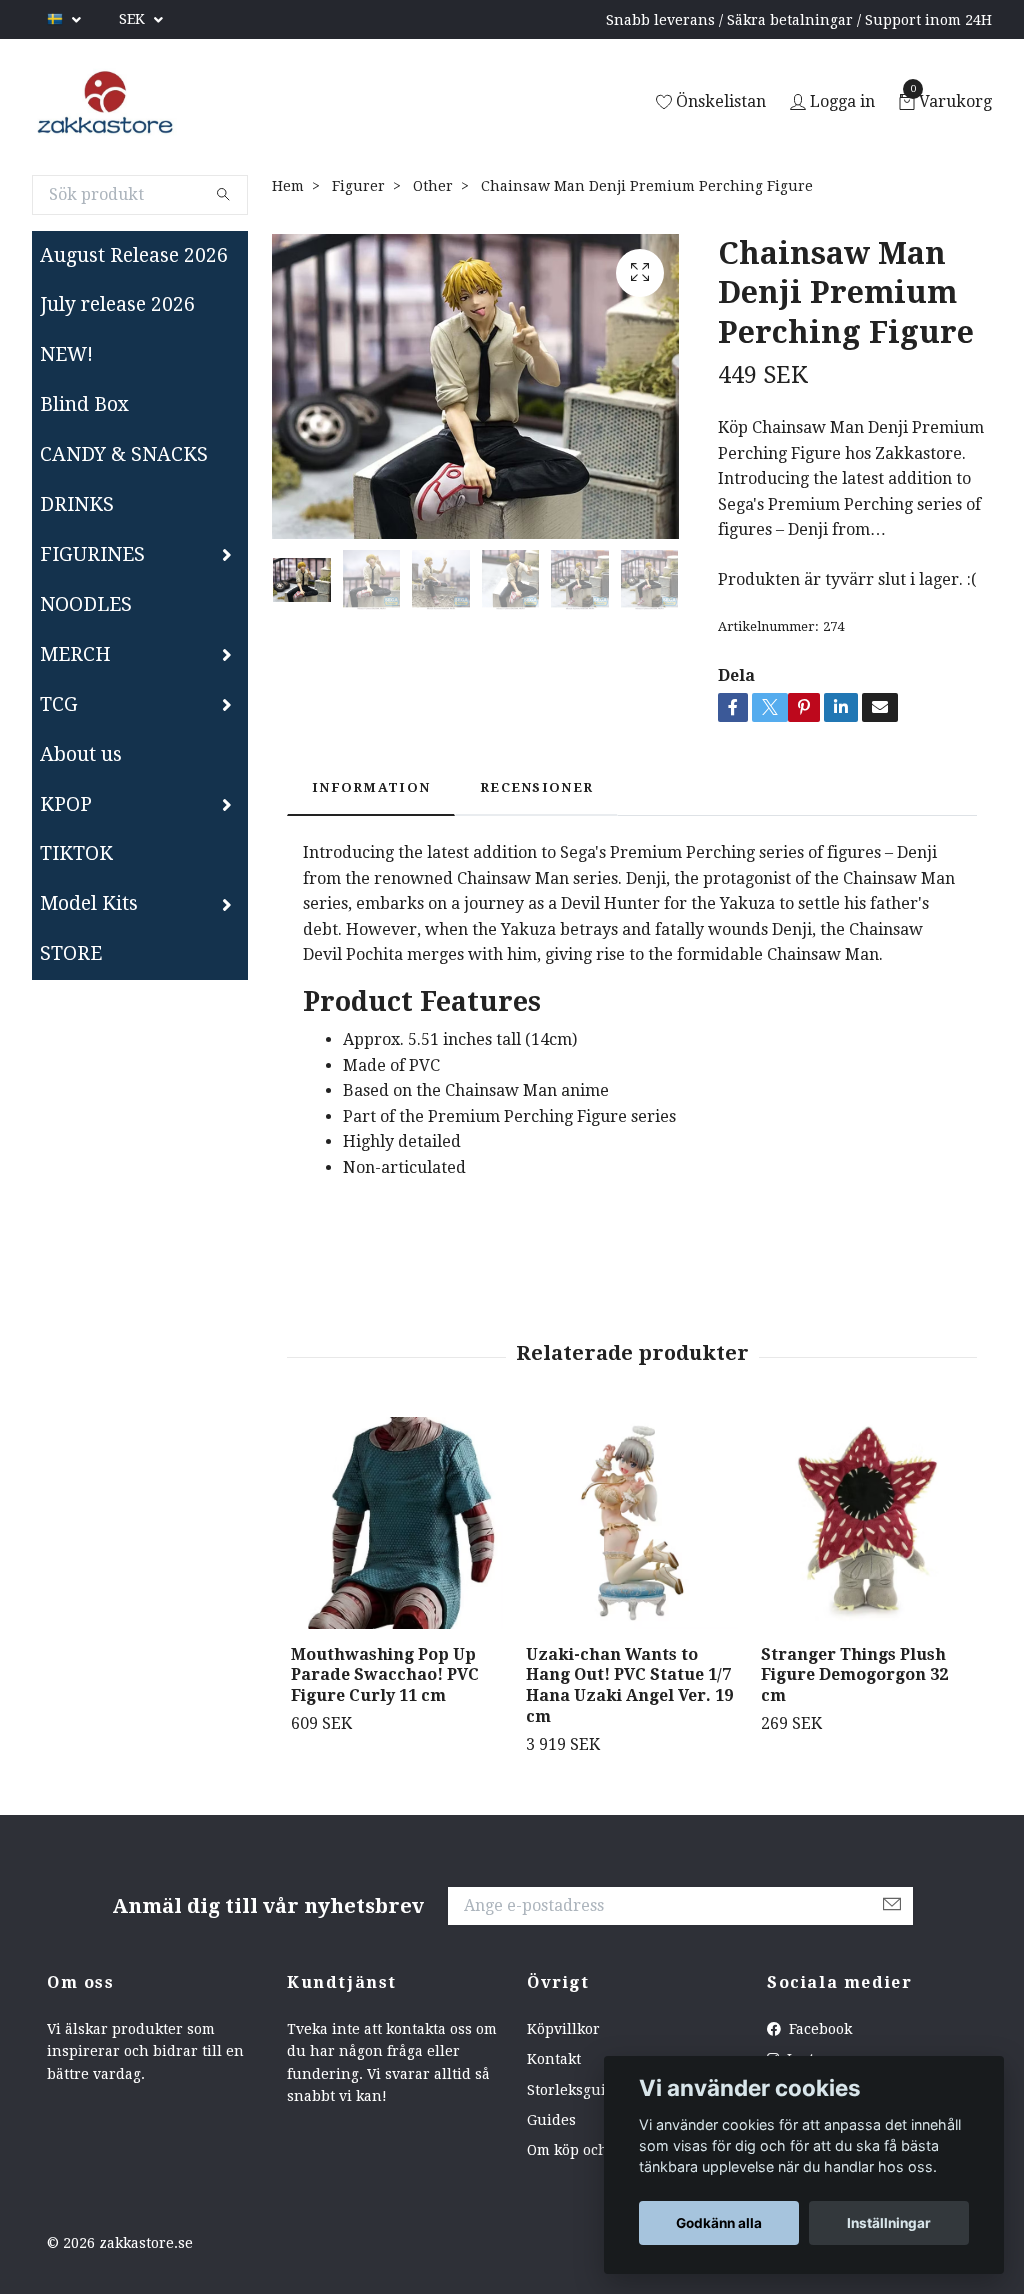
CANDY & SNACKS (124, 454)
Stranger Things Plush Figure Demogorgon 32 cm (854, 1675)
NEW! (66, 354)
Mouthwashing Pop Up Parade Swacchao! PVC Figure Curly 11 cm (385, 1675)
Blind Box (84, 404)
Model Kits (89, 903)
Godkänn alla (719, 2223)
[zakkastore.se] (105, 103)
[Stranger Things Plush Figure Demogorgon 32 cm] (867, 1523)
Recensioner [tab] (536, 787)
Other (433, 186)
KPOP (66, 804)
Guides (551, 2120)
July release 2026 (117, 304)
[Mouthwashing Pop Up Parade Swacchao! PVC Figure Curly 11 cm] (397, 1523)
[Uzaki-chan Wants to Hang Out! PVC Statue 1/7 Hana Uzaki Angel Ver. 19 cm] (632, 1523)
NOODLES (86, 604)
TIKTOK (76, 853)
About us (81, 754)
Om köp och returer (595, 2150)
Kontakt (554, 2059)
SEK (134, 19)
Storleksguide (575, 2090)
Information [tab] (371, 787)
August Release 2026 (134, 255)
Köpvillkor (563, 2029)
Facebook (818, 2029)
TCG (59, 704)
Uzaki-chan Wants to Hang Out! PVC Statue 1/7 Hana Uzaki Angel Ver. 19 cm (629, 1685)
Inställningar (889, 2223)
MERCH (75, 654)
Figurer (358, 186)
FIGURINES (92, 554)
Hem (288, 186)
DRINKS (77, 504)
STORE (71, 953)
